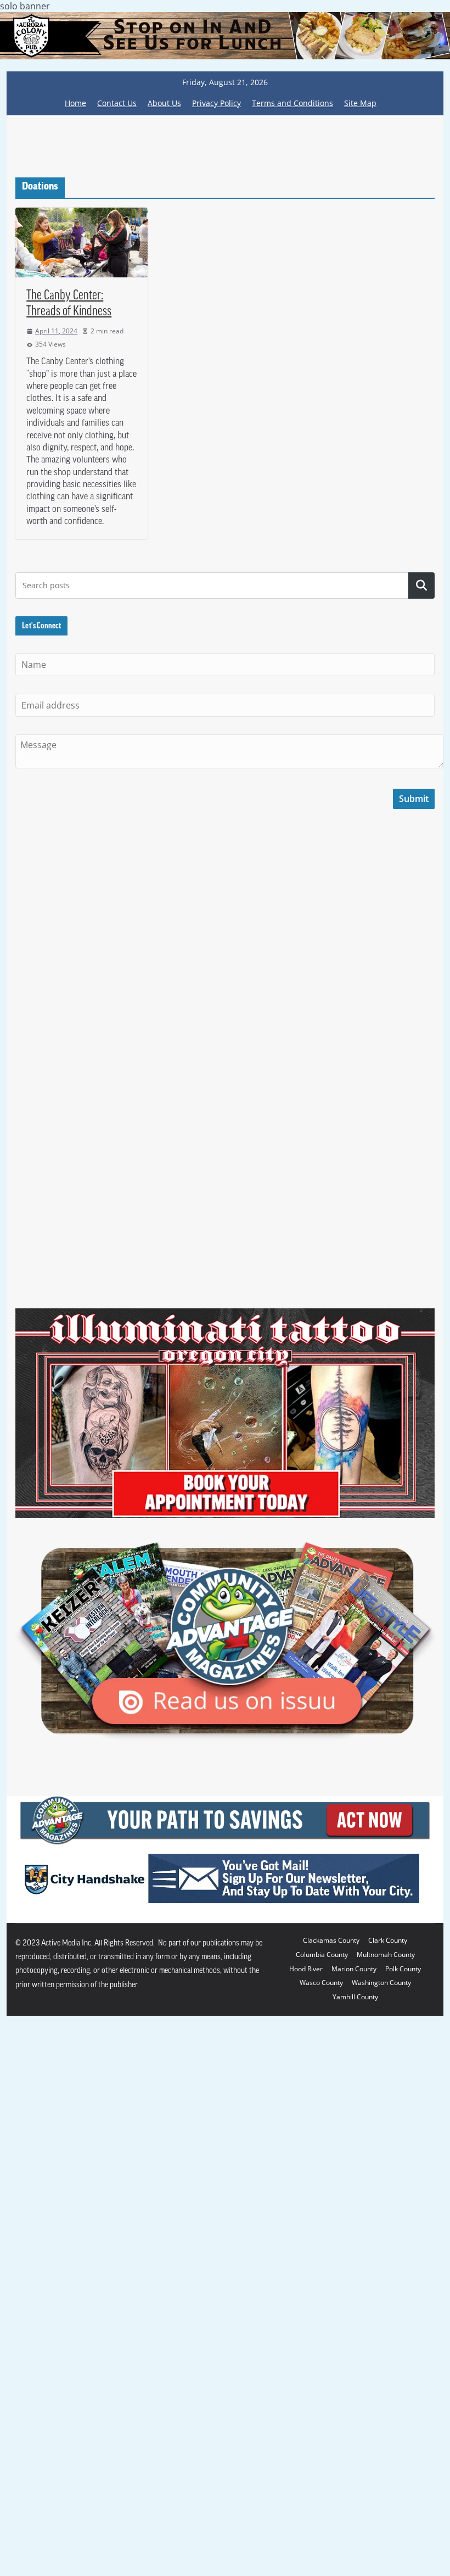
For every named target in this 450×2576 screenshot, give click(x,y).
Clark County (388, 2344)
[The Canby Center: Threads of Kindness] (81, 646)
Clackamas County (331, 2344)
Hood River (306, 2372)
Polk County (403, 2372)
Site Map (360, 506)
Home (75, 506)
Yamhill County (355, 2400)
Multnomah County (386, 2358)
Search (421, 989)
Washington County (381, 2386)
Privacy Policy (216, 506)
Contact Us (117, 506)
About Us (164, 506)
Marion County (354, 2372)
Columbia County (322, 2358)
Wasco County (321, 2386)
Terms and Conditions (292, 506)
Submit (414, 1202)
